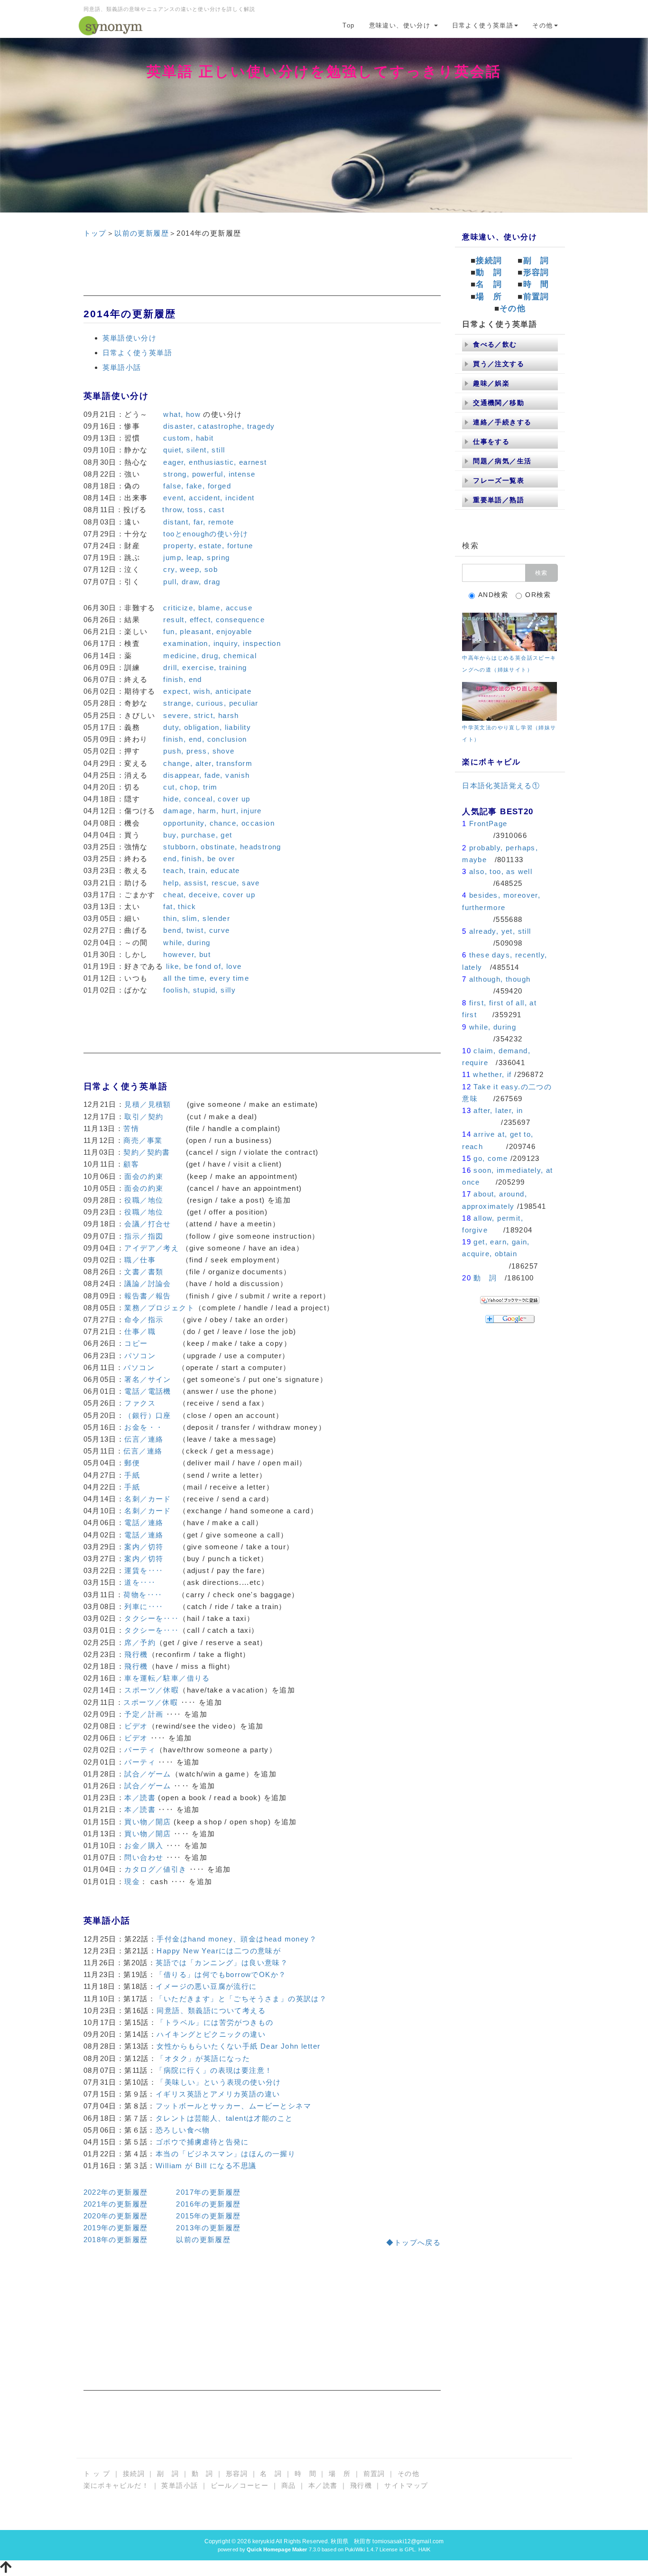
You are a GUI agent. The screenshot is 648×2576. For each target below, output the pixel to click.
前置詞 (536, 297)
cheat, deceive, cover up (209, 895)
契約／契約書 (147, 1152)
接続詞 (489, 261)
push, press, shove (199, 751)
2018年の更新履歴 (116, 2240)
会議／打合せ (148, 1224)
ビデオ (136, 1726)
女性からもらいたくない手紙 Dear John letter (238, 2046)
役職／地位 (144, 1200)
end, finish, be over (199, 859)
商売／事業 (143, 1140)
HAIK (424, 2549)
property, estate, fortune (208, 546)
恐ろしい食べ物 (183, 2130)
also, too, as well (501, 871)
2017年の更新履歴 (208, 2192)
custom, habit (188, 438)
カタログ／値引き (155, 1869)
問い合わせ (144, 1857)
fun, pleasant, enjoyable (208, 631)
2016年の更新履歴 (208, 2204)
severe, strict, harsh (201, 715)
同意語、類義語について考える (211, 2010)
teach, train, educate (201, 870)
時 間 (536, 284)
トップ (95, 233)
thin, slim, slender (197, 918)
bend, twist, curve (196, 930)
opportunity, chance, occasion (219, 823)
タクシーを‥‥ (152, 1618)
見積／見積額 (148, 1104)
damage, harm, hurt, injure (212, 811)
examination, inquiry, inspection (222, 643)
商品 (289, 2485)
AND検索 (493, 595)
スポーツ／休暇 (152, 1690)
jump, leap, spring (196, 557)
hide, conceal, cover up (207, 799)
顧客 (131, 1164)
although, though (500, 979)
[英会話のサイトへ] (509, 631)
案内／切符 (144, 1547)
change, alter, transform (208, 763)
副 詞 (536, 261)
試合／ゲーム (148, 1774)
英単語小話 (122, 367)
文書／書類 (144, 1272)
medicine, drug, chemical (210, 656)
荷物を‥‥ (143, 1595)
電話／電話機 (148, 1391)
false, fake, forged (197, 486)
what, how (182, 414)
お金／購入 (144, 1845)
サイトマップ (406, 2485)
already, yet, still (500, 931)
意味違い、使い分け (401, 25)
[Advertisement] (262, 275)
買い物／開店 (148, 1822)
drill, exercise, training (205, 667)
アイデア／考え (152, 1248)
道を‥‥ (140, 1582)
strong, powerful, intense (209, 474)
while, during (187, 943)
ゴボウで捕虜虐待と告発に (202, 2142)
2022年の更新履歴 (116, 2192)
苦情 (131, 1128)
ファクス (140, 1403)
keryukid (264, 2541)
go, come (491, 1158)
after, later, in (498, 1110)
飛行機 (136, 1654)
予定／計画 (144, 1714)
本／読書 (140, 1798)
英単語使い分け (130, 338)
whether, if (492, 1074)
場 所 (489, 297)
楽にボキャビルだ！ (116, 2485)
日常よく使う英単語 (483, 25)
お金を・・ (144, 1427)
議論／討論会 (148, 1283)
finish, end (182, 679)
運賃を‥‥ (144, 1570)
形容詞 (536, 272)
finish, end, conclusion (205, 739)
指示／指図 (144, 1236)
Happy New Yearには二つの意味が (219, 1951)
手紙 (132, 1475)
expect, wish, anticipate (207, 691)
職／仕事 (140, 1260)
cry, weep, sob (190, 569)
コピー (136, 1343)
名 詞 (489, 284)
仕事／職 (140, 1331)
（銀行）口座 (148, 1415)
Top (348, 25)
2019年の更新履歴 (116, 2228)
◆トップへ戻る (413, 2242)
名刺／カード (148, 1499)
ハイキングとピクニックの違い (211, 2034)
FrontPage (488, 823)
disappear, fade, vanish (206, 775)
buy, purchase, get (198, 835)
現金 (132, 1881)
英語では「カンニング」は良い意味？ (222, 1963)
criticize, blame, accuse (208, 608)
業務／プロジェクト (159, 1308)
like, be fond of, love (204, 966)
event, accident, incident (209, 498)
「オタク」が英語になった (203, 2058)
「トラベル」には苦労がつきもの (215, 2022)
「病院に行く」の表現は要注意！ (214, 2070)
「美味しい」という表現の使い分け (219, 2082)
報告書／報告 (148, 1296)
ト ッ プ (97, 2474)
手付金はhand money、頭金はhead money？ (237, 1939)
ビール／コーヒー (240, 2485)
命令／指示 (144, 1320)
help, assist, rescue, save (211, 883)
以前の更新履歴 (142, 233)
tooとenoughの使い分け (206, 534)
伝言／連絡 (144, 1439)
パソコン (140, 1356)
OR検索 (538, 595)
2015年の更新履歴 (208, 2216)
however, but (187, 954)
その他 (542, 25)
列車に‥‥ (144, 1606)
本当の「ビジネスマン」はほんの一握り (226, 2154)
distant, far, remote (199, 522)
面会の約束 (144, 1176)
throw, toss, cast (193, 510)
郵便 (132, 1463)
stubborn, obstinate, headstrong (222, 847)
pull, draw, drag (192, 582)
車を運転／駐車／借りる (167, 1678)
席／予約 (140, 1642)
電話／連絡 (144, 1523)
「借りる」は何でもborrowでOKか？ (221, 1974)
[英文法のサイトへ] (509, 701)
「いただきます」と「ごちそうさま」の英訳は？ (241, 1999)
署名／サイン (148, 1379)
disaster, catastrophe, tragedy (219, 426)
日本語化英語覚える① (501, 786)
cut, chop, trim (190, 787)
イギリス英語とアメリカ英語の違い (218, 2094)
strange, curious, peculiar (211, 703)
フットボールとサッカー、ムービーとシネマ (233, 2106)
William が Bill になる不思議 (206, 2166)
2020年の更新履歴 (116, 2216)
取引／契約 (144, 1117)
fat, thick (180, 906)
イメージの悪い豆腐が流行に (206, 1986)
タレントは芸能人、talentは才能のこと (224, 2118)
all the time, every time (206, 978)
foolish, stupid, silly (199, 990)
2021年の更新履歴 (116, 2204)
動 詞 (489, 272)
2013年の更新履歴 (208, 2228)
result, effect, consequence (214, 620)
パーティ (140, 1750)
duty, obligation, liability (207, 727)
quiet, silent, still (194, 450)
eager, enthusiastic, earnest (215, 462)
